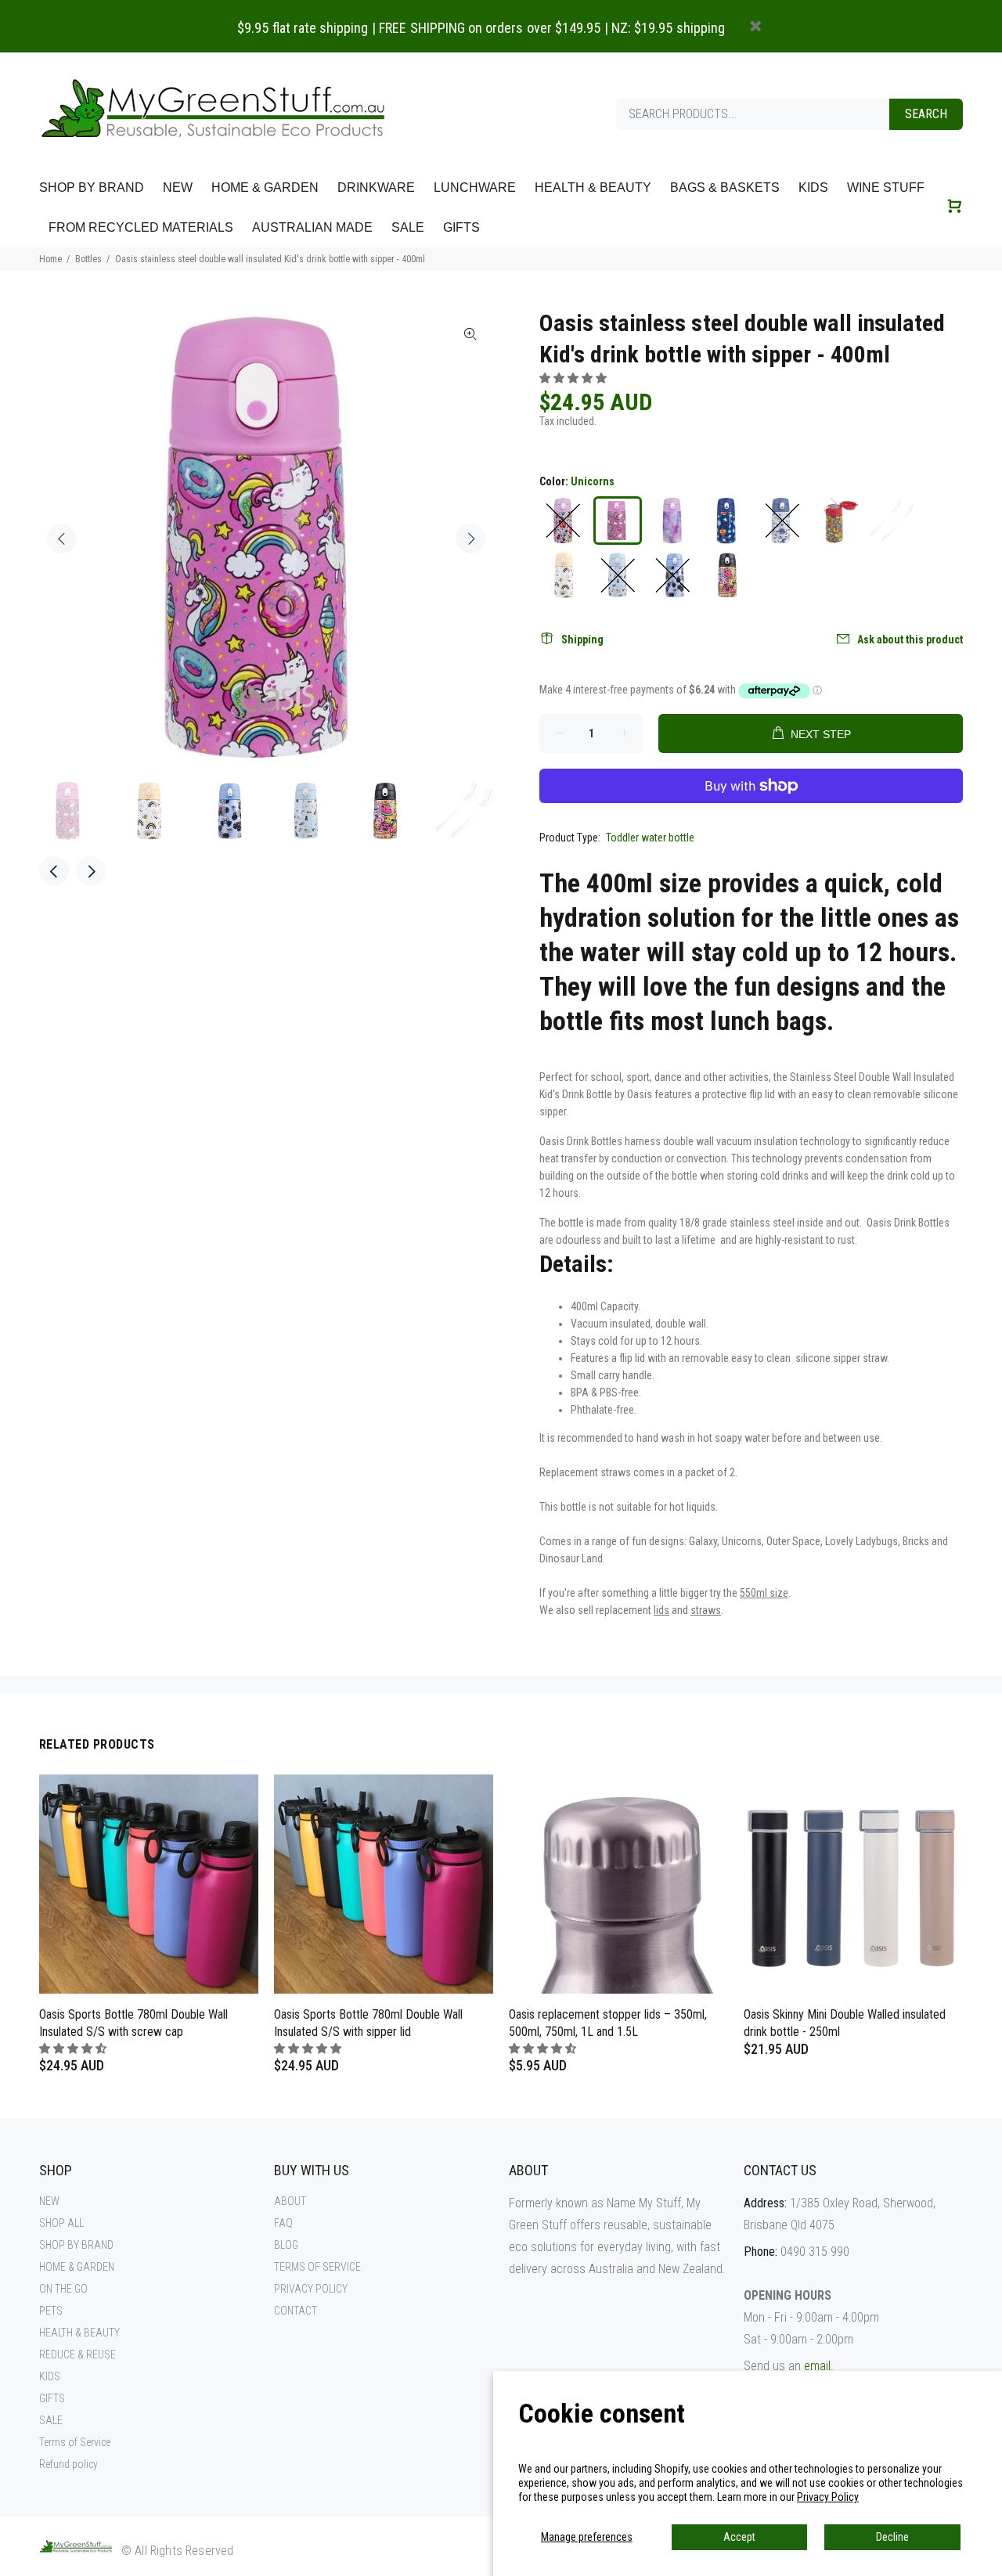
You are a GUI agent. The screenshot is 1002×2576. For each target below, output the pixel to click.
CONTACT (296, 2311)
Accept (739, 2537)
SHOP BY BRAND (76, 2245)
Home (50, 259)
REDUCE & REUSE (77, 2354)
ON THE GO (63, 2289)
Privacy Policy (828, 2497)
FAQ (283, 2223)
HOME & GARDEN (77, 2267)
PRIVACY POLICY (311, 2289)
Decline (892, 2537)
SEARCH (926, 114)
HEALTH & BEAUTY (79, 2333)
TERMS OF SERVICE (317, 2267)
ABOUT (290, 2201)
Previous (62, 539)
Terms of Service (75, 2442)
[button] (574, 378)
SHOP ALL (61, 2223)
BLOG (286, 2245)
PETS (51, 2311)
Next (470, 539)
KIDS (50, 2376)
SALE (51, 2420)
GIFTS (52, 2398)
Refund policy (68, 2464)
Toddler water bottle (650, 838)
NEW (49, 2201)
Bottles (88, 259)
